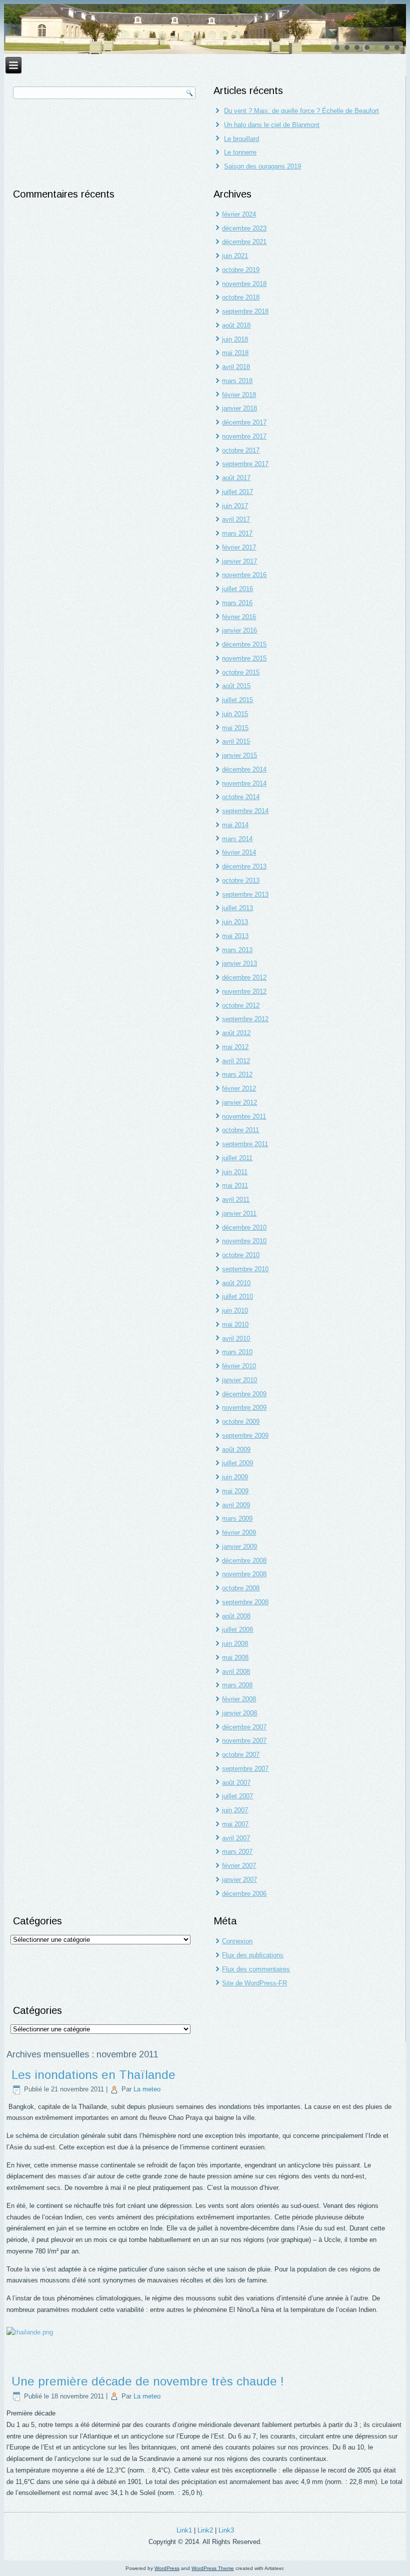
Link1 (184, 2530)
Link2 (205, 2530)
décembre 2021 (244, 242)
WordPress (167, 2568)
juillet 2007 (237, 1796)
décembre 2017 (244, 422)
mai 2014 (235, 825)
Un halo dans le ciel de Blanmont (272, 125)
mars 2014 (237, 839)
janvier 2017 (239, 561)
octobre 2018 (241, 297)
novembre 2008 (244, 1574)
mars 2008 (237, 1685)
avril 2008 (236, 1672)
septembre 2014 (245, 811)
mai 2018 (235, 353)
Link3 (226, 2530)
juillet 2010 (237, 1297)
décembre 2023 (244, 228)
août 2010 (236, 1283)
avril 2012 (236, 1061)
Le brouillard (241, 139)
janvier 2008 (239, 1713)
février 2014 (239, 852)
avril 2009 (236, 1505)
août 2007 (236, 1783)
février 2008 (239, 1699)
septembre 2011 (245, 1144)
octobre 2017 (241, 450)
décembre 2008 (244, 1561)
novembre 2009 (244, 1408)
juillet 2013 (237, 908)
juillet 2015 (237, 700)
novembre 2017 (244, 436)
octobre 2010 (241, 1255)
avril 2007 (236, 1838)
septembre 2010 (245, 1269)
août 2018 (236, 325)
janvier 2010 (239, 1380)
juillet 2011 (237, 1158)
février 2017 (239, 547)
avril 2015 (236, 741)
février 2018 (239, 395)
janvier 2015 (239, 755)
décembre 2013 (244, 866)
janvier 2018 (239, 408)
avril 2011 (236, 1199)
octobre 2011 (240, 1130)
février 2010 (239, 1366)
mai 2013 (235, 936)
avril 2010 (236, 1339)
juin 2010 (235, 1311)
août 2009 (236, 1450)
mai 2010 (235, 1325)
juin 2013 (235, 922)
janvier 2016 (239, 630)
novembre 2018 (244, 284)
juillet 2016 (237, 589)
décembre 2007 (244, 1727)
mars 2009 (237, 1519)
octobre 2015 (241, 672)
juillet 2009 (237, 1463)
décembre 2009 (244, 1394)
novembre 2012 (244, 991)
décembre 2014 (244, 769)
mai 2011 (235, 1185)
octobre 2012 (241, 1005)
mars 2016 (237, 603)
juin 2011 (235, 1172)
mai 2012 (235, 1047)
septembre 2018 (245, 311)
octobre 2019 (241, 270)
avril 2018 (236, 367)
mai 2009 (235, 1491)
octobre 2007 (241, 1755)
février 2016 (239, 617)
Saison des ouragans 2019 (262, 166)
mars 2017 (237, 533)
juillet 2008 (237, 1630)
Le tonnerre (240, 152)
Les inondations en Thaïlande (93, 2075)
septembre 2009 (245, 1436)
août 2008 (236, 1616)
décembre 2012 (244, 977)
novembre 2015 (244, 658)
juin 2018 (235, 339)
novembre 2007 (244, 1741)
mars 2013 (237, 950)
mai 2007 (235, 1824)
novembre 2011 (244, 1116)
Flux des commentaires (256, 1969)
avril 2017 (236, 519)
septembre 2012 (245, 1019)
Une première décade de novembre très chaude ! (148, 2381)
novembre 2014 (244, 783)
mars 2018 (237, 381)
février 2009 (239, 1533)
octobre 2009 (241, 1422)
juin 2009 (235, 1477)
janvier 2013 (239, 963)
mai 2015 (235, 728)
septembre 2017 (245, 464)
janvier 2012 (239, 1102)
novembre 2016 (244, 575)
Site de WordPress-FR (254, 1983)
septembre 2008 (245, 1602)
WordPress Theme (213, 2568)
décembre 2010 (244, 1227)
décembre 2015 (244, 644)
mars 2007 (237, 1852)
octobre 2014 (241, 797)
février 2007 (239, 1866)
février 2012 (239, 1088)
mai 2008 (235, 1658)
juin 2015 (235, 714)
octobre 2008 (241, 1588)
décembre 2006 (244, 1894)
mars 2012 (237, 1074)
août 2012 (236, 1033)
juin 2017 (235, 506)
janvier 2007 (239, 1880)
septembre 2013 (245, 894)
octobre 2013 (241, 880)
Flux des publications (253, 1955)
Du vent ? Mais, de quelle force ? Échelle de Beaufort (301, 111)
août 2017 (236, 478)
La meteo (147, 2089)
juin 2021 (235, 256)
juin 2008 (235, 1644)
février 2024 (239, 214)
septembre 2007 (245, 1769)
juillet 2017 (237, 492)
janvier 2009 (239, 1547)
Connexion (237, 1941)
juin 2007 (235, 1810)
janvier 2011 (239, 1213)
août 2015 (236, 686)
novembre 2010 (244, 1241)
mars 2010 (237, 1352)
